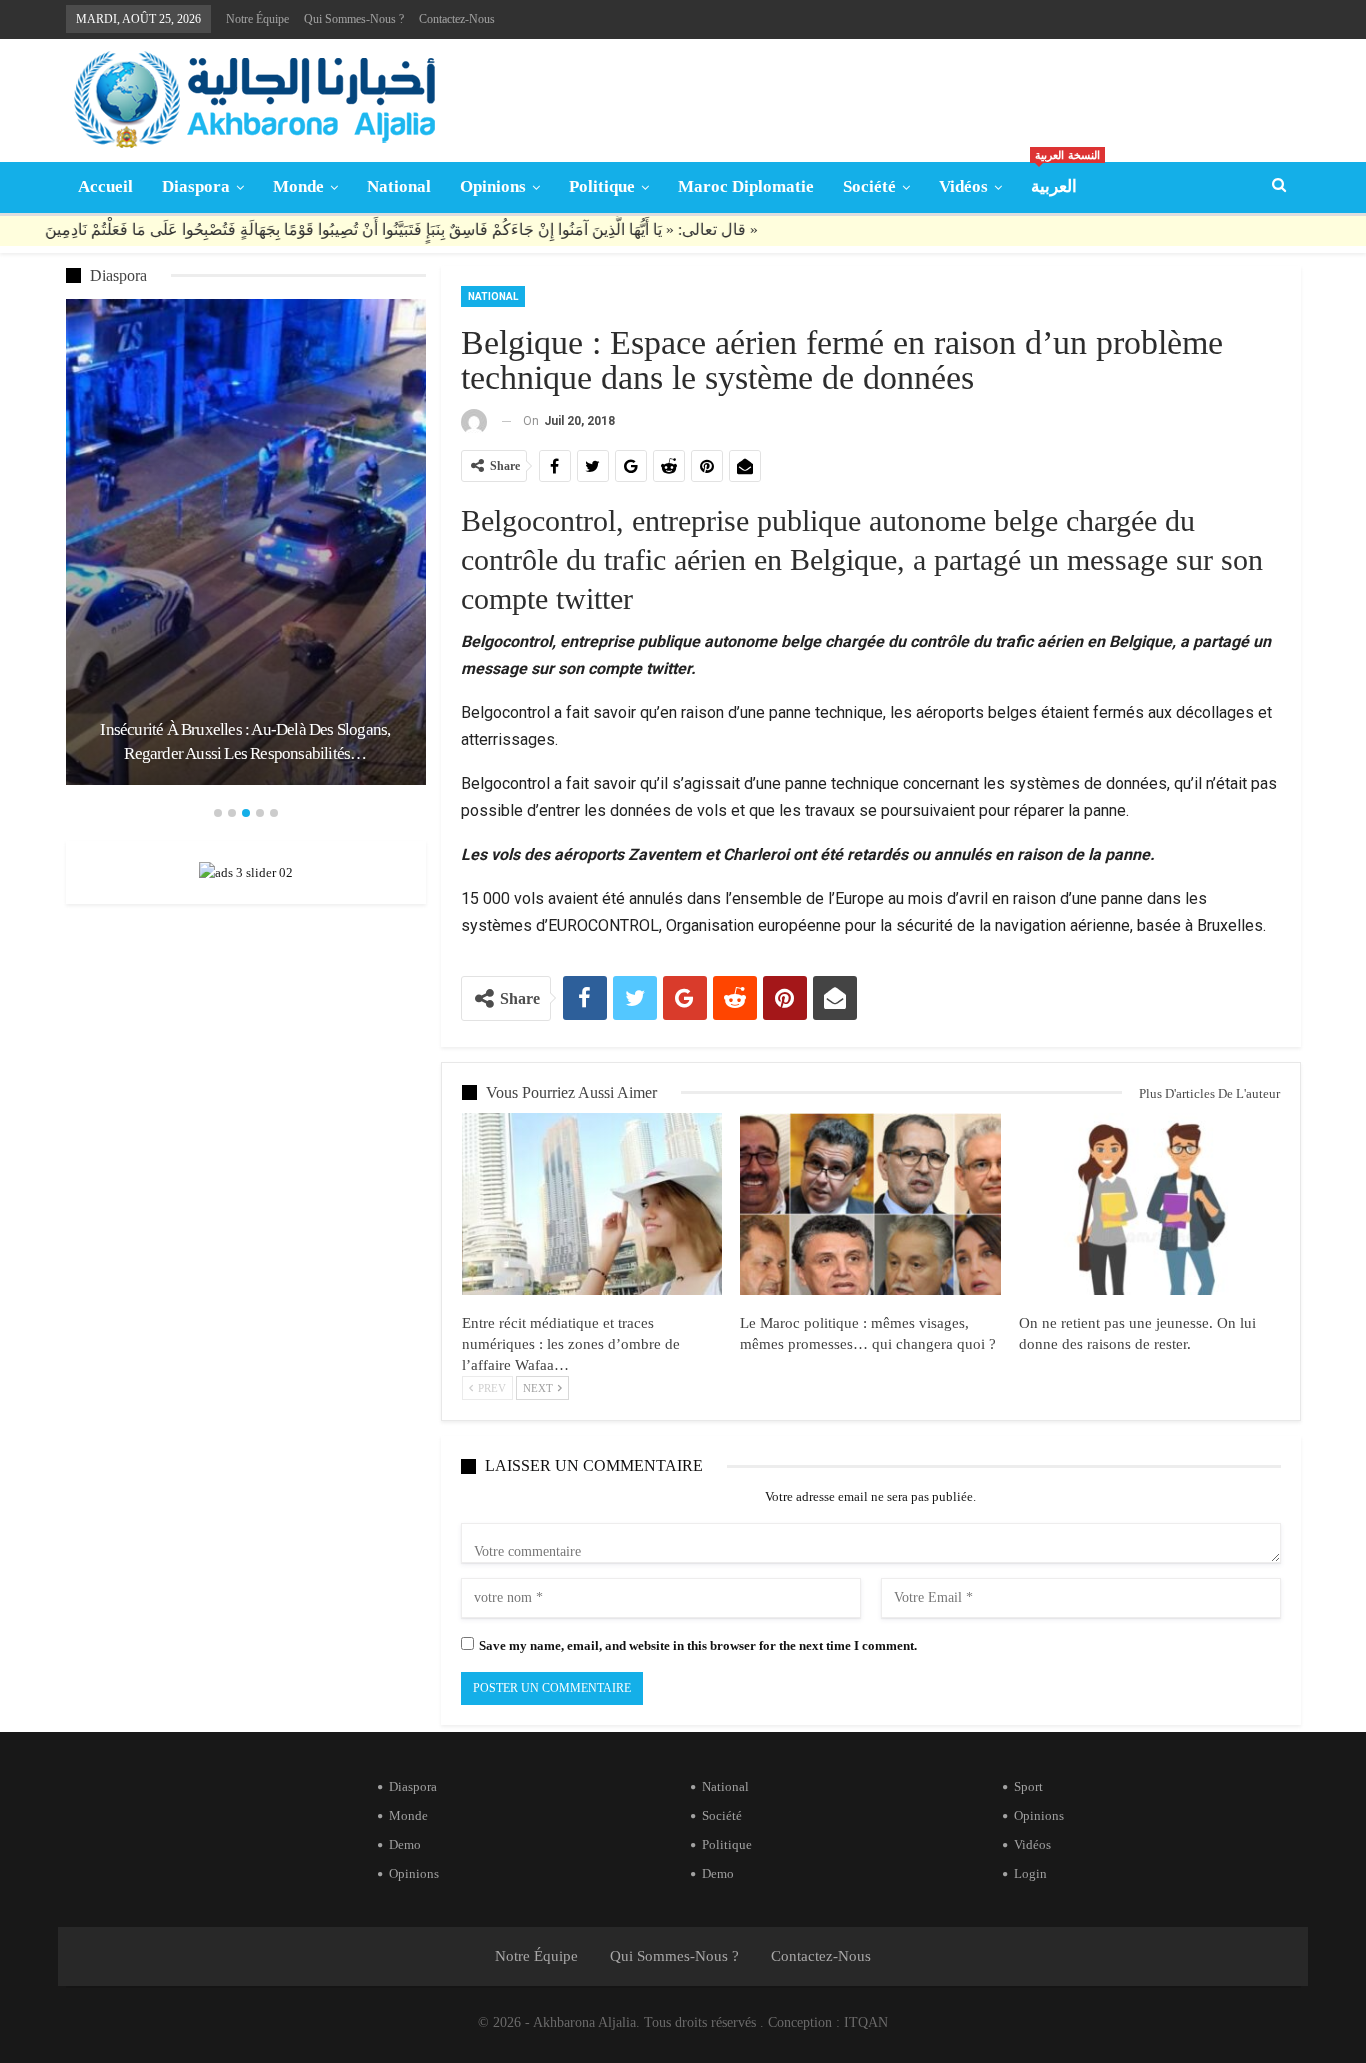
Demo (405, 1844)
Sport (1028, 1786)
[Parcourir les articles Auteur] (474, 421)
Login (1030, 1873)
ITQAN (866, 2022)
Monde (298, 186)
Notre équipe (257, 19)
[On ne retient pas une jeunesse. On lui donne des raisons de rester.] (1149, 1204)
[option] (246, 542)
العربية (1060, 179)
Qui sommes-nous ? (354, 19)
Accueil (105, 186)
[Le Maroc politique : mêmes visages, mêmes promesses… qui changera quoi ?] (870, 1204)
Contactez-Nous (457, 19)
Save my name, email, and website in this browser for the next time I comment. (698, 1645)
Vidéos (963, 186)
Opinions (493, 186)
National (399, 186)
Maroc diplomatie (746, 186)
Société (869, 186)
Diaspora (196, 186)
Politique (602, 186)
